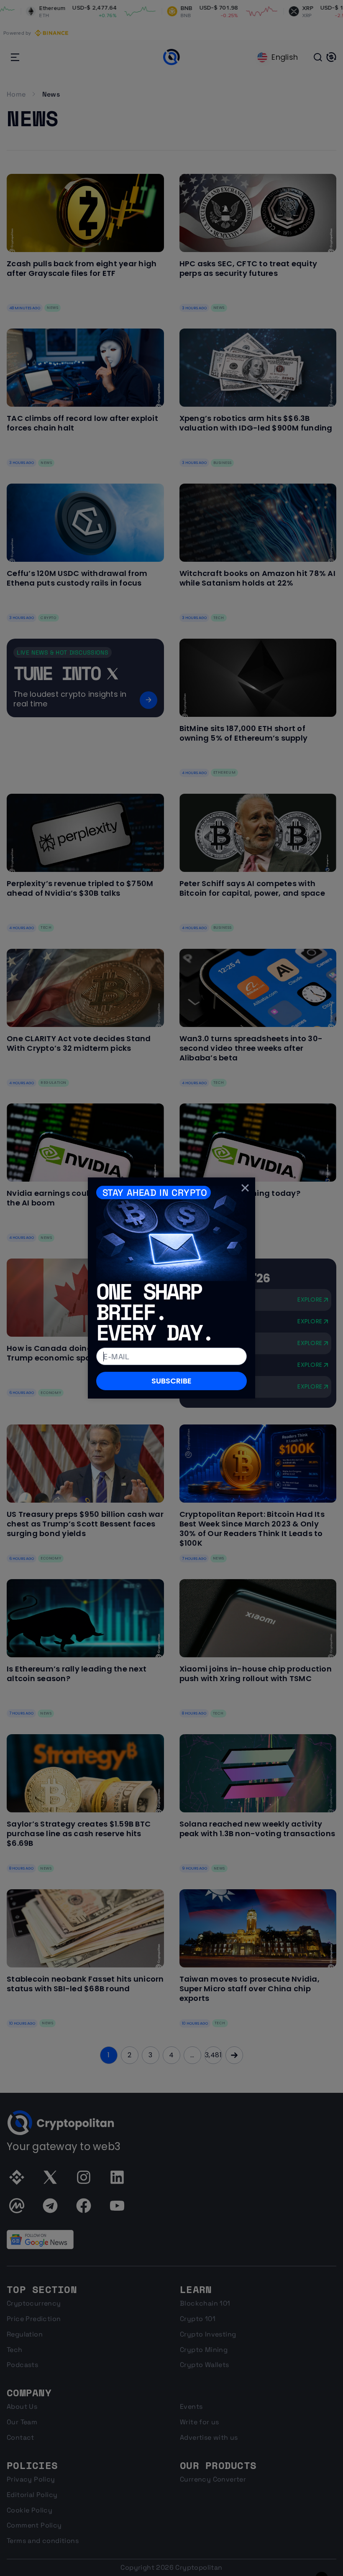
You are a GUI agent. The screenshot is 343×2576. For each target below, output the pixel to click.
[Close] (245, 1187)
